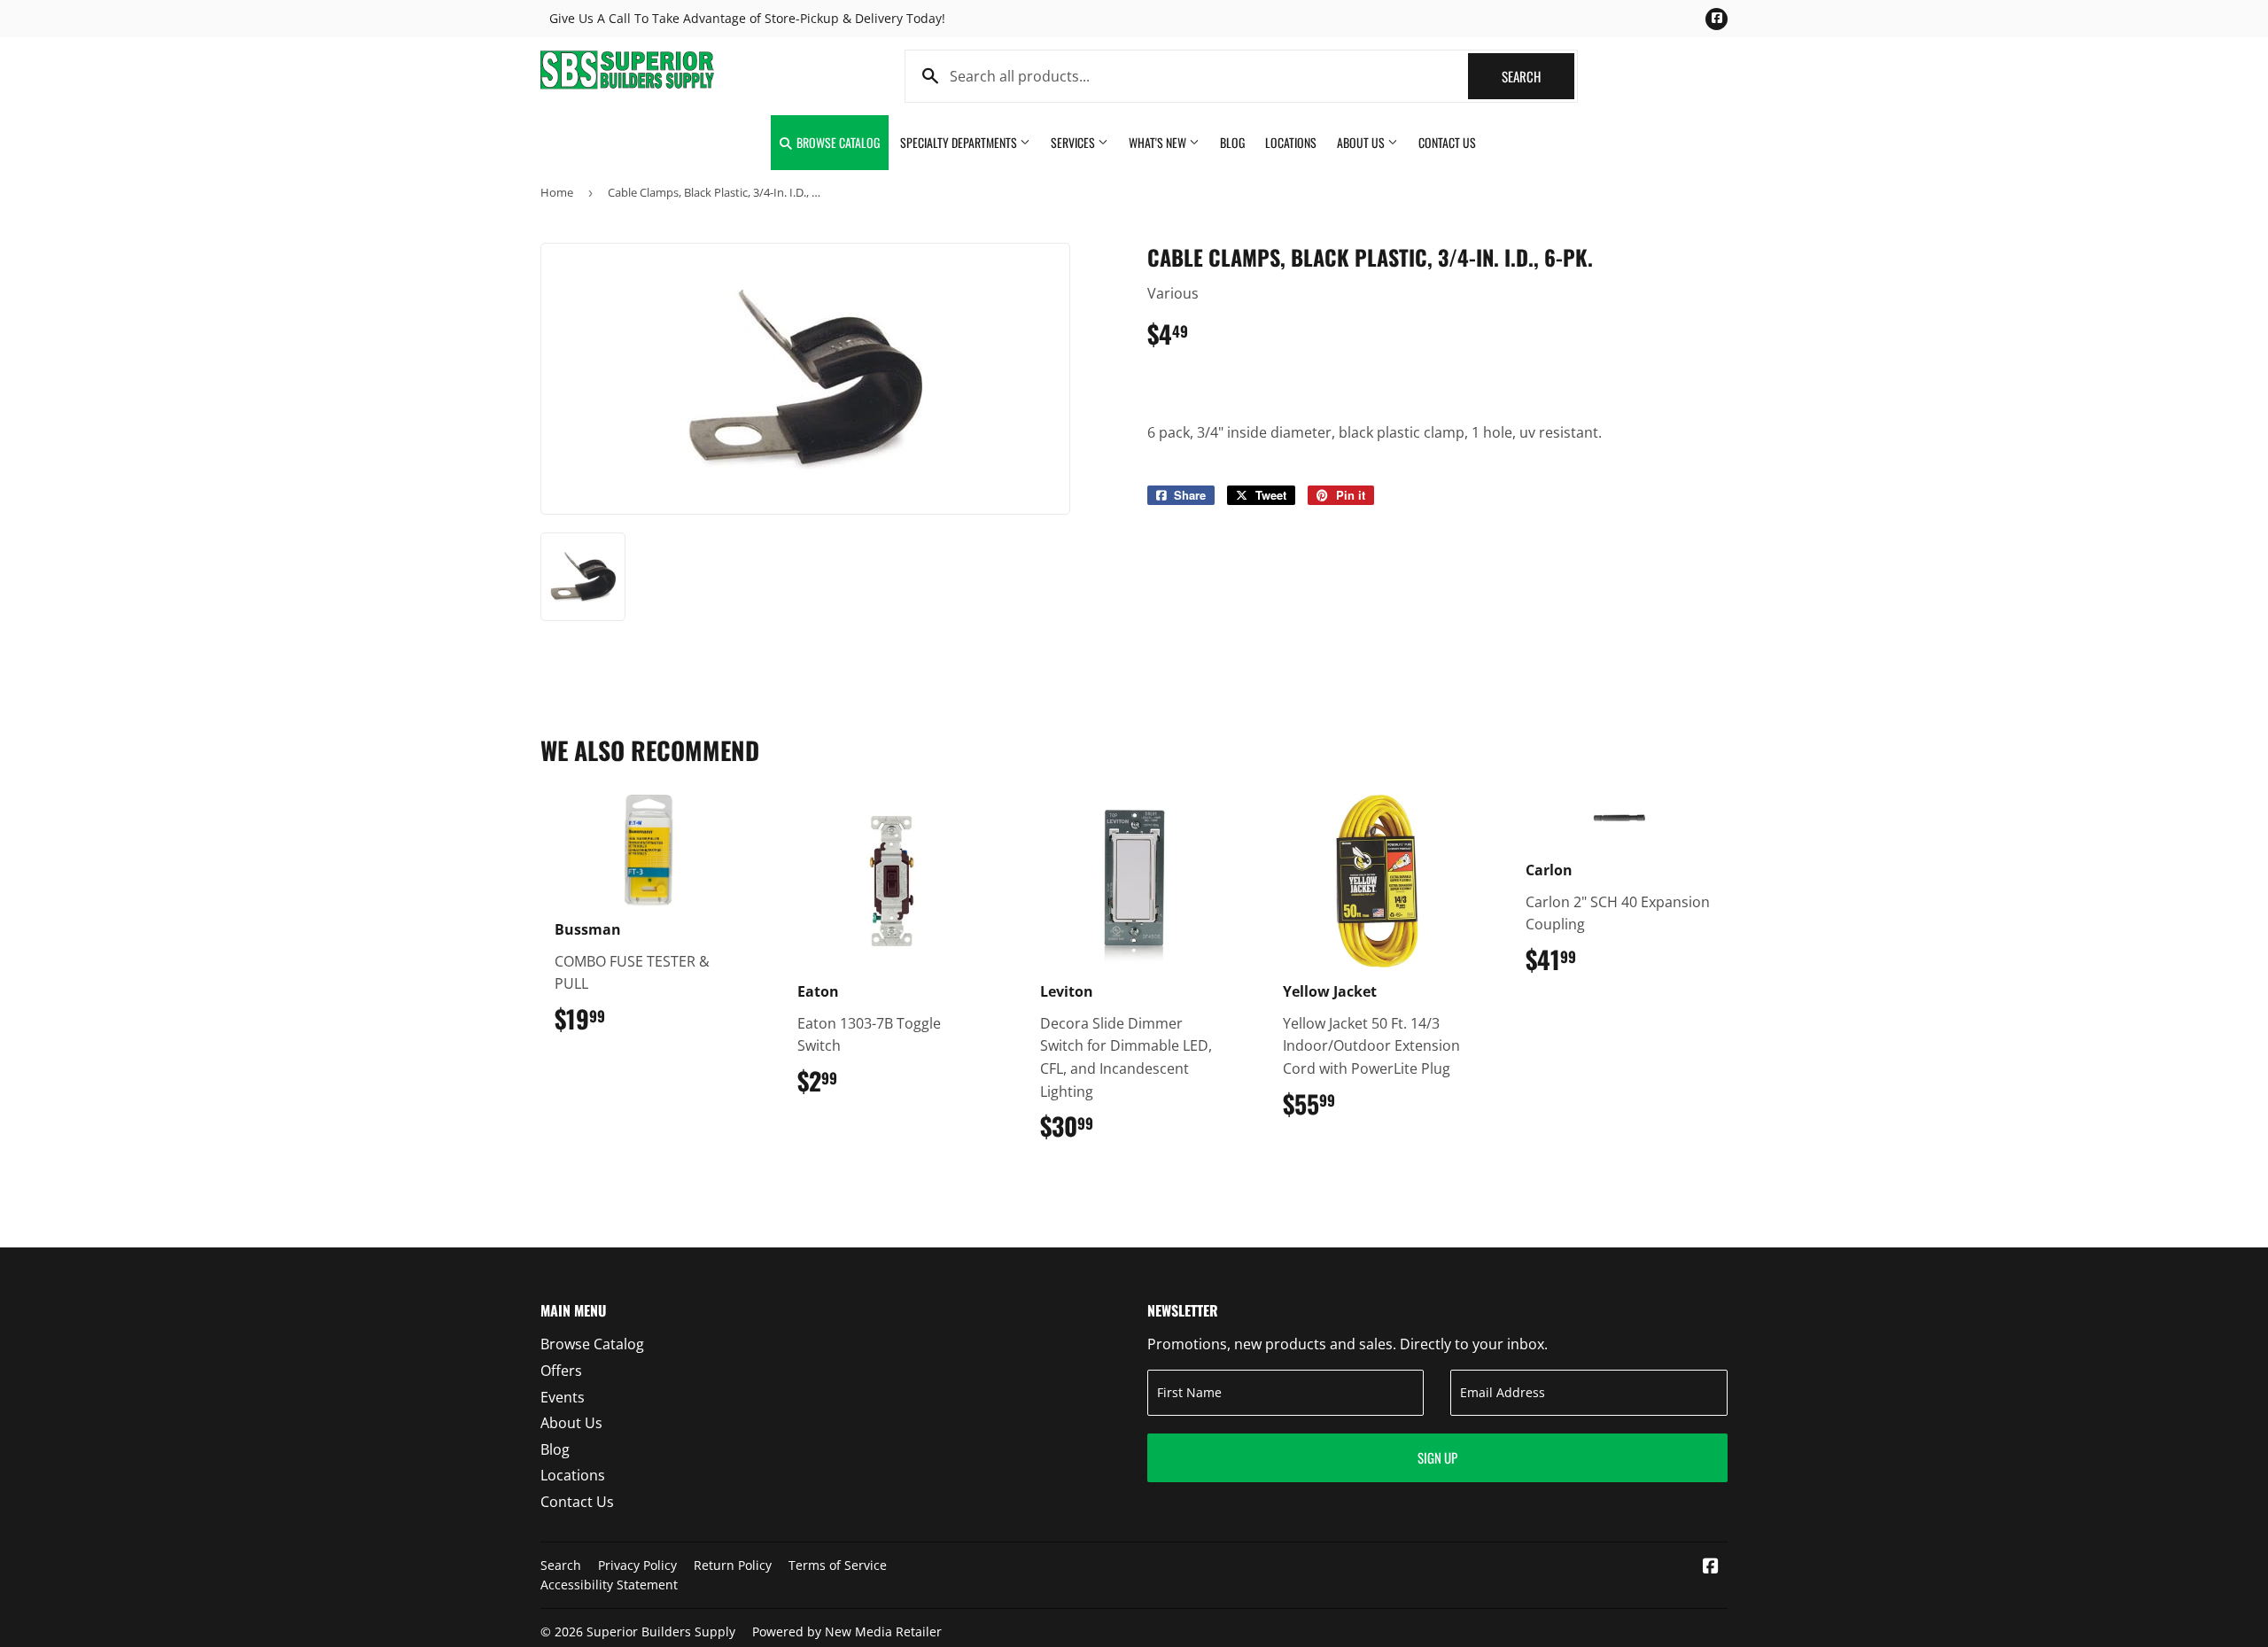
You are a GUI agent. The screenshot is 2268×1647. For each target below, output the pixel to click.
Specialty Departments (960, 142)
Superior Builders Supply (661, 1631)
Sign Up (1437, 1457)
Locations (1291, 142)
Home (557, 192)
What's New (1159, 142)
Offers (561, 1371)
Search (1538, 76)
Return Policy (733, 1565)
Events (563, 1397)
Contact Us (1447, 142)
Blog (1232, 142)
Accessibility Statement (609, 1585)
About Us (1362, 142)
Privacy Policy (637, 1565)
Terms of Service (838, 1565)
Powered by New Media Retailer (847, 1631)
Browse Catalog (837, 142)
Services (1074, 142)
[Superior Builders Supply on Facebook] (1711, 1567)
